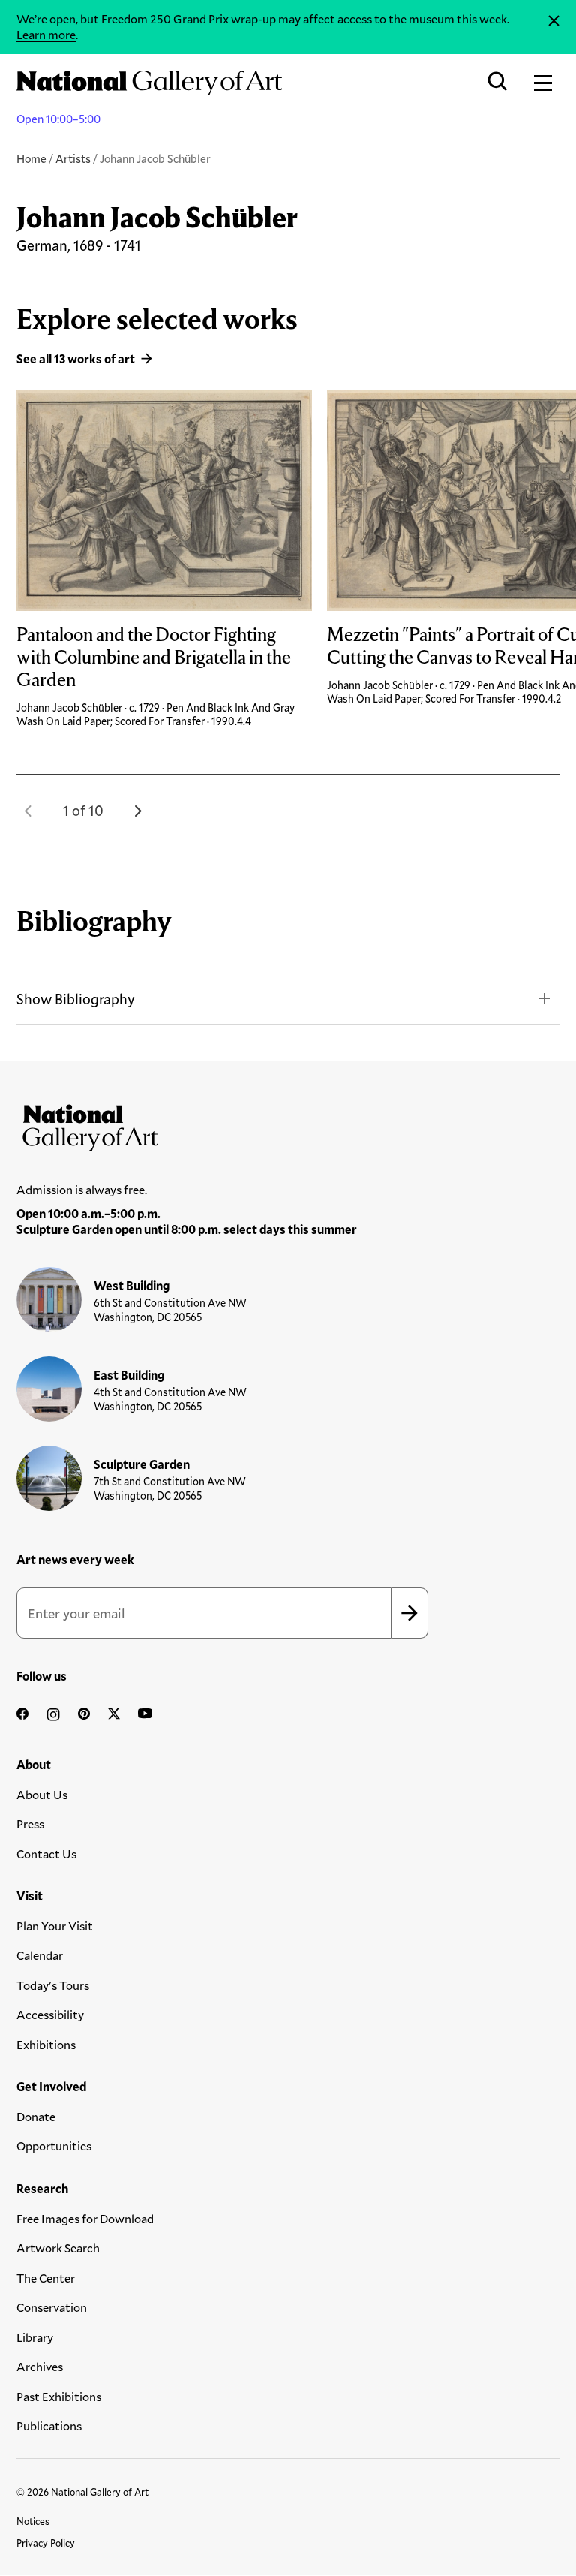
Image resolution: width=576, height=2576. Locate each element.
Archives (40, 2366)
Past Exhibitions (59, 2396)
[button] (28, 811)
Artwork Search (58, 2248)
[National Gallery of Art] (288, 1124)
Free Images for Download (85, 2218)
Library (35, 2337)
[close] (554, 21)
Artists (73, 158)
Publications (49, 2426)
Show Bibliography (76, 999)
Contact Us (46, 1854)
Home (31, 158)
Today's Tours (53, 1985)
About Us (42, 1794)
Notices (33, 2521)
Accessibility (50, 2014)
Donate (36, 2116)
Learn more (46, 34)
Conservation (52, 2307)
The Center (46, 2278)
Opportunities (54, 2146)
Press (30, 1824)
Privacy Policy (46, 2543)
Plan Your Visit (55, 1926)
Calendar (40, 1955)
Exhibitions (46, 2044)
